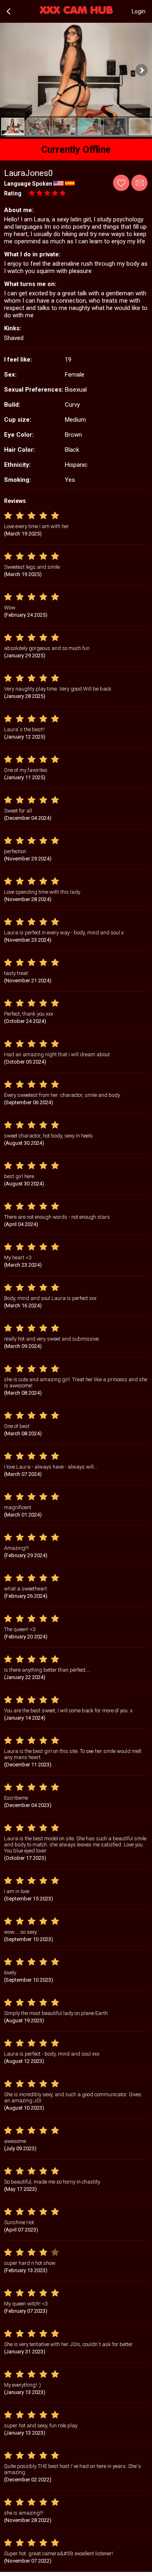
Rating (13, 193)
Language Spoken (28, 184)
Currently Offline (76, 150)
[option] (13, 127)
